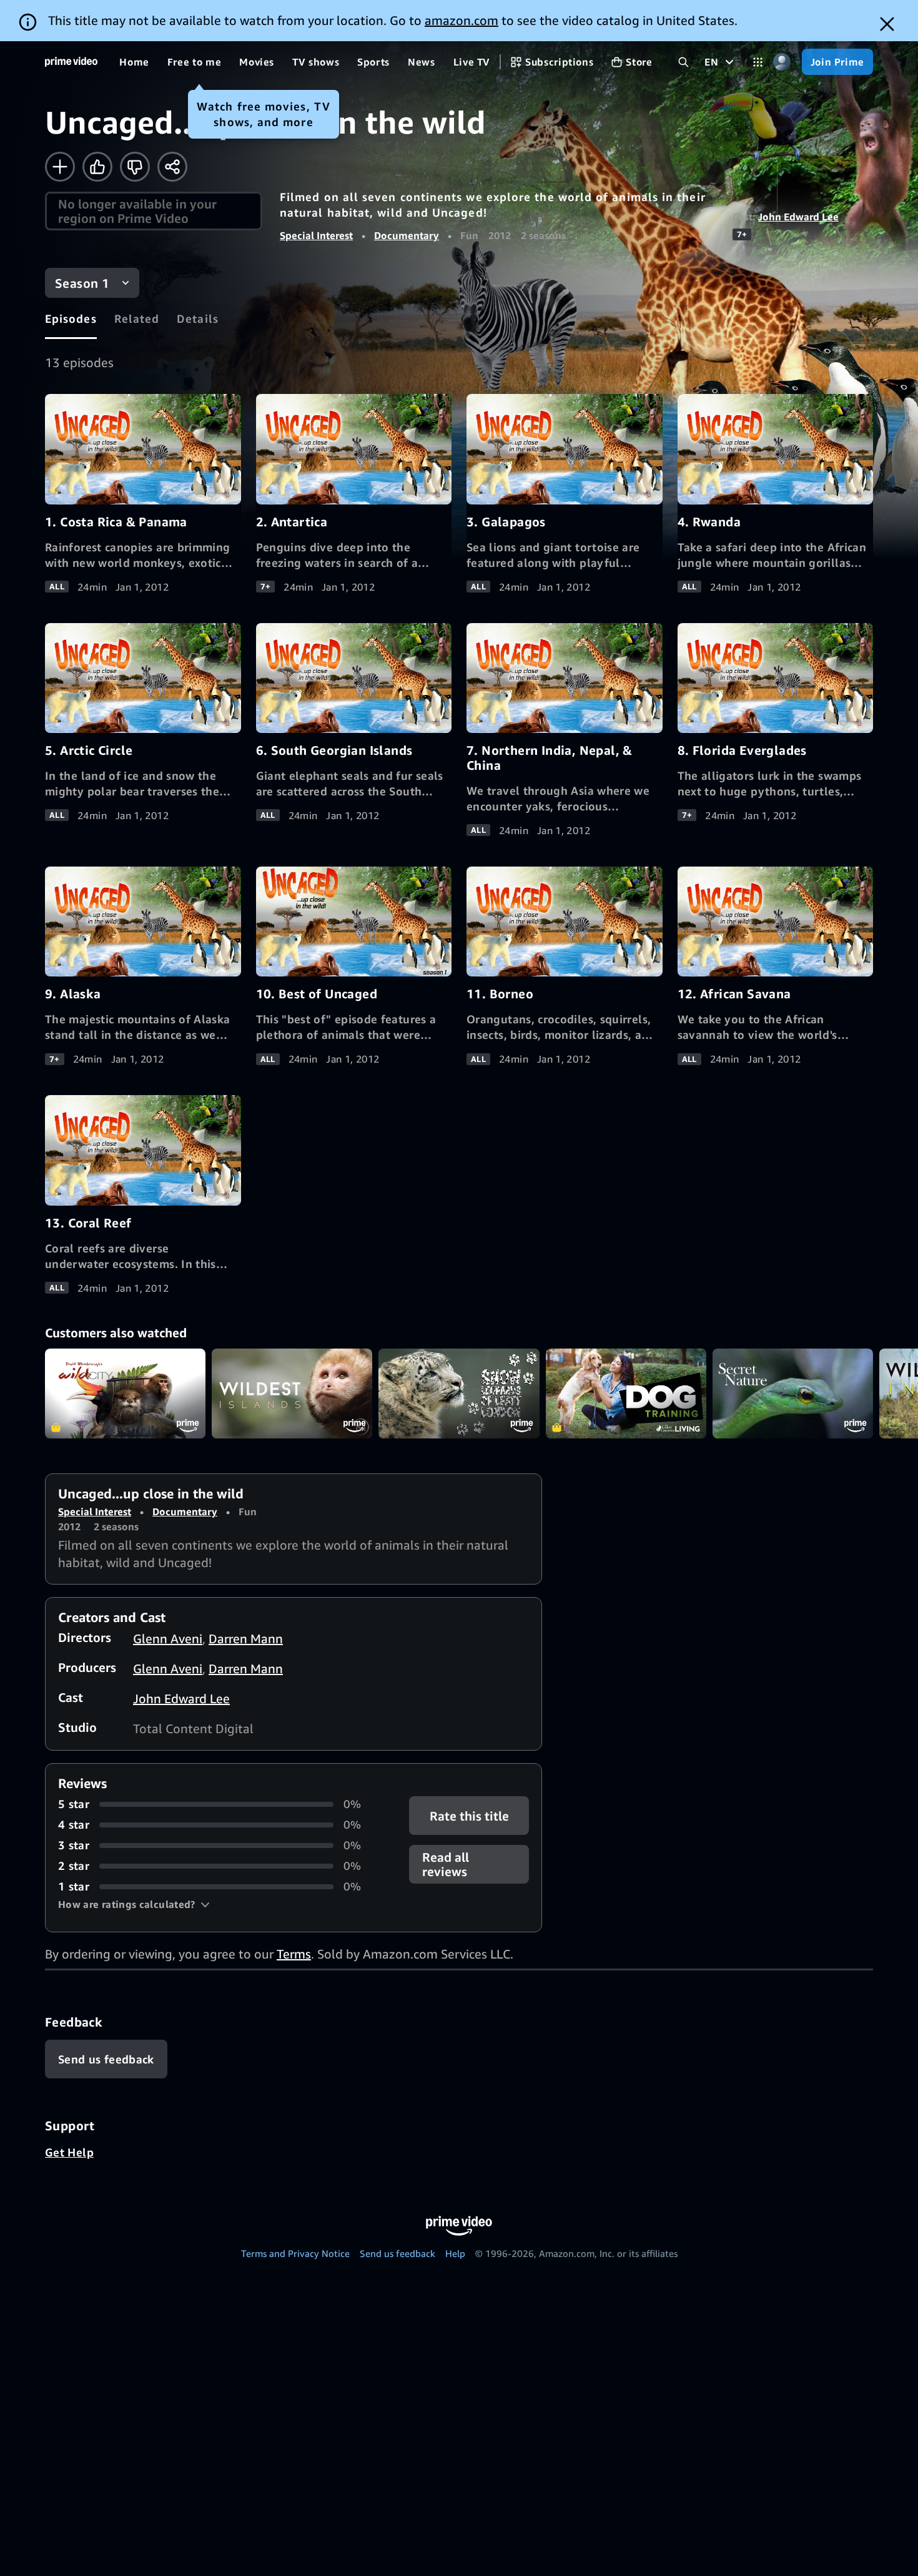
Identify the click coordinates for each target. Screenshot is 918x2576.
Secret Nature (793, 1394)
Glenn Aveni (168, 1639)
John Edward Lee (798, 217)
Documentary (407, 235)
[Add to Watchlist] (60, 167)
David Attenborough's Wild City (125, 1394)
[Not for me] (135, 167)
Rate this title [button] (469, 1816)
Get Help (69, 2152)
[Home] (71, 62)
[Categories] (758, 62)
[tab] (71, 318)
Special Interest (316, 235)
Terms (294, 1954)
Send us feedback (397, 2253)
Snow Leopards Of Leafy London (459, 1394)
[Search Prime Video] (684, 62)
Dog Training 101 (626, 1394)
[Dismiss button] (887, 24)
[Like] (97, 167)
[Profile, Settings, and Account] (782, 62)
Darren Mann (246, 1639)
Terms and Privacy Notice (295, 2253)
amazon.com (461, 20)
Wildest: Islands (292, 1394)
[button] (134, 1904)
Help (455, 2253)
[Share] (172, 167)
